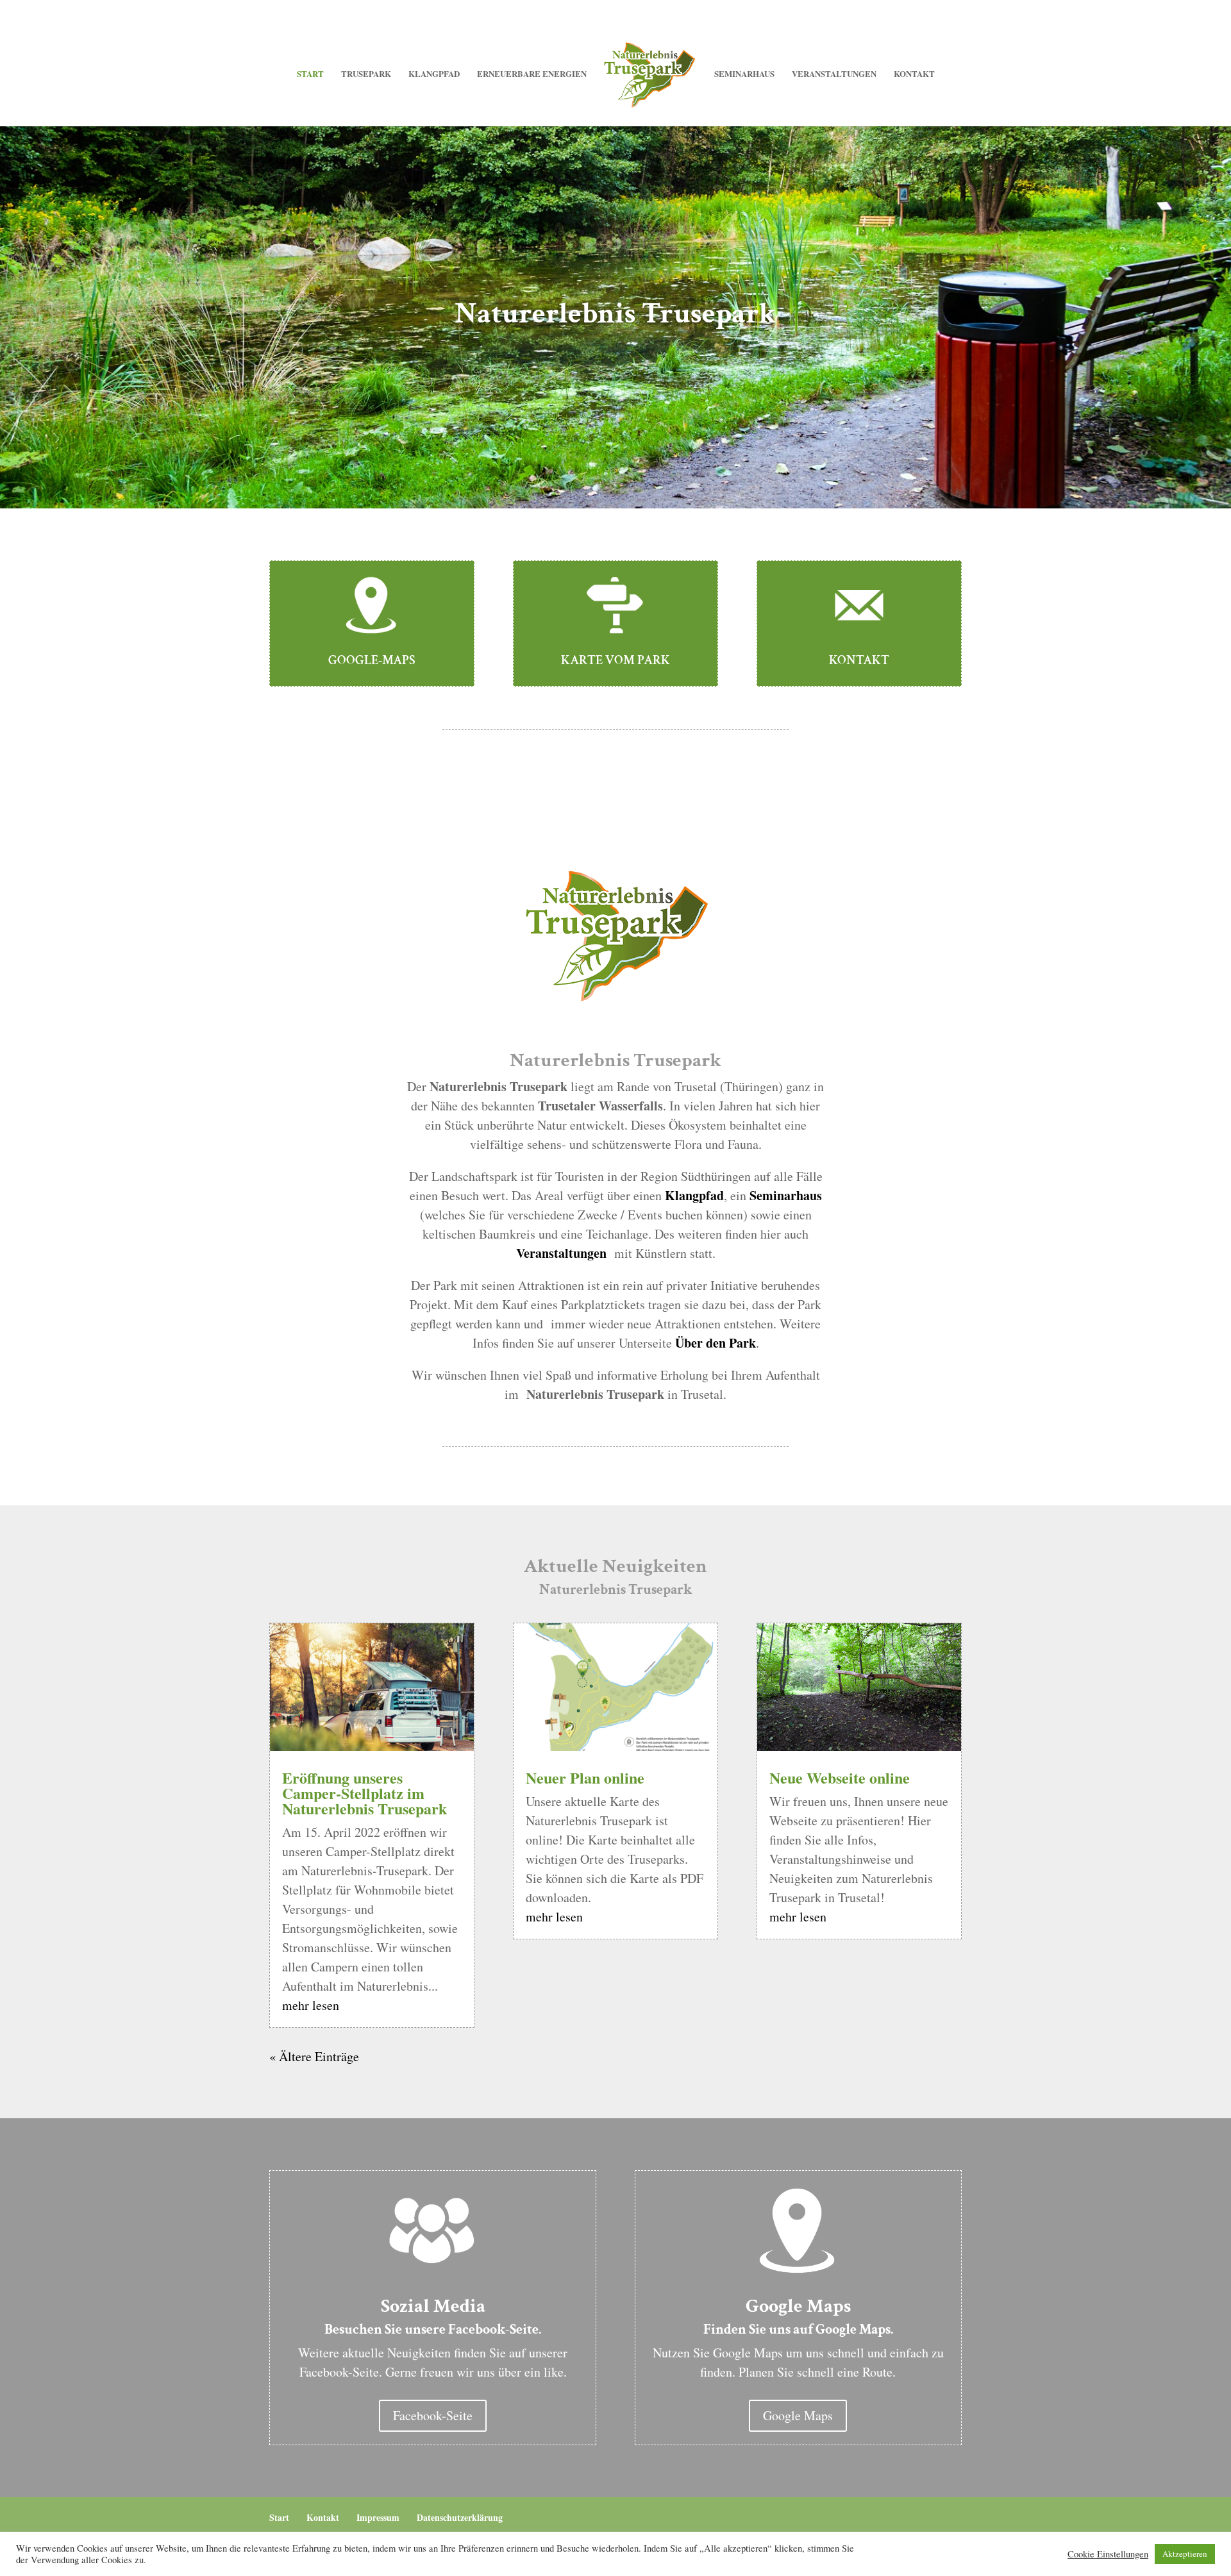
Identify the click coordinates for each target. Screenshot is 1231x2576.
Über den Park (716, 1343)
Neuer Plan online (585, 1777)
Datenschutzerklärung (460, 2517)
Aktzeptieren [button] (1185, 2554)
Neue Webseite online (840, 1777)
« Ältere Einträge (314, 2056)
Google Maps (798, 2415)
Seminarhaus (744, 74)
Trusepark (366, 74)
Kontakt (914, 74)
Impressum (378, 2517)
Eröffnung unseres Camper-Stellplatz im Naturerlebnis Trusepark (364, 1793)
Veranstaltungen (834, 74)
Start (310, 74)
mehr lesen (311, 2005)
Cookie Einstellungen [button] (1108, 2554)
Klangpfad (434, 74)
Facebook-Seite (433, 2415)
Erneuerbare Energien (532, 74)
